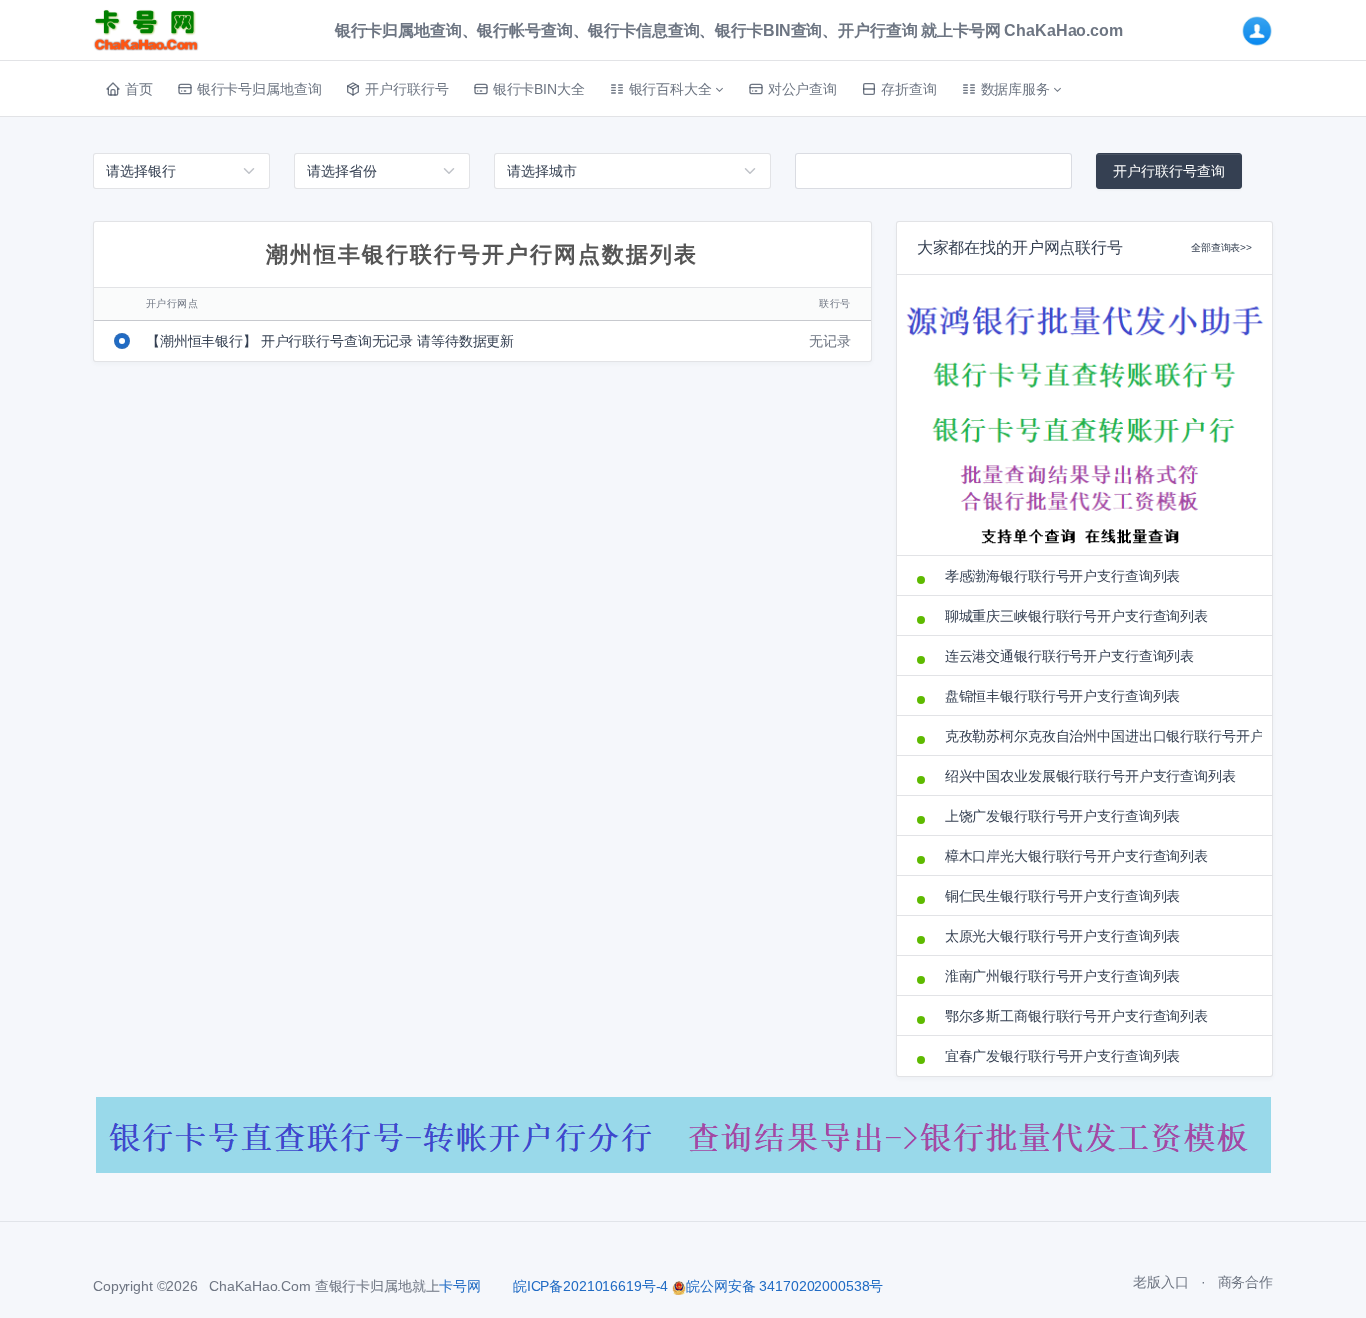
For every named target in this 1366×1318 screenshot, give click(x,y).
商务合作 (1245, 1282)
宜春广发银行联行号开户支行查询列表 (1063, 1056)
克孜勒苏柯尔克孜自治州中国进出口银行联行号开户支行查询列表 (1098, 736)
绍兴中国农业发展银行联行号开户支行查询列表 (1090, 776)
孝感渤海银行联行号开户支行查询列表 (1063, 576)
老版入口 (1160, 1282)
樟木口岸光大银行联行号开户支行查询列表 (1076, 856)
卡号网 (460, 1286)
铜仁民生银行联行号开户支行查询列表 (1063, 896)
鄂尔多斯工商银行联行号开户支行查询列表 (1076, 1016)
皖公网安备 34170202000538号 (784, 1286)
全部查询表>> (1221, 247)
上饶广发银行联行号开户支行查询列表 (1063, 816)
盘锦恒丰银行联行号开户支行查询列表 (1063, 696)
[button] (666, 89)
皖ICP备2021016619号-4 (590, 1286)
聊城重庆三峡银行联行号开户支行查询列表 (1076, 616)
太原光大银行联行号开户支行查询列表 (1063, 936)
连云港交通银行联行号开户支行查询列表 (1069, 656)
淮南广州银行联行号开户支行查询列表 (1063, 976)
